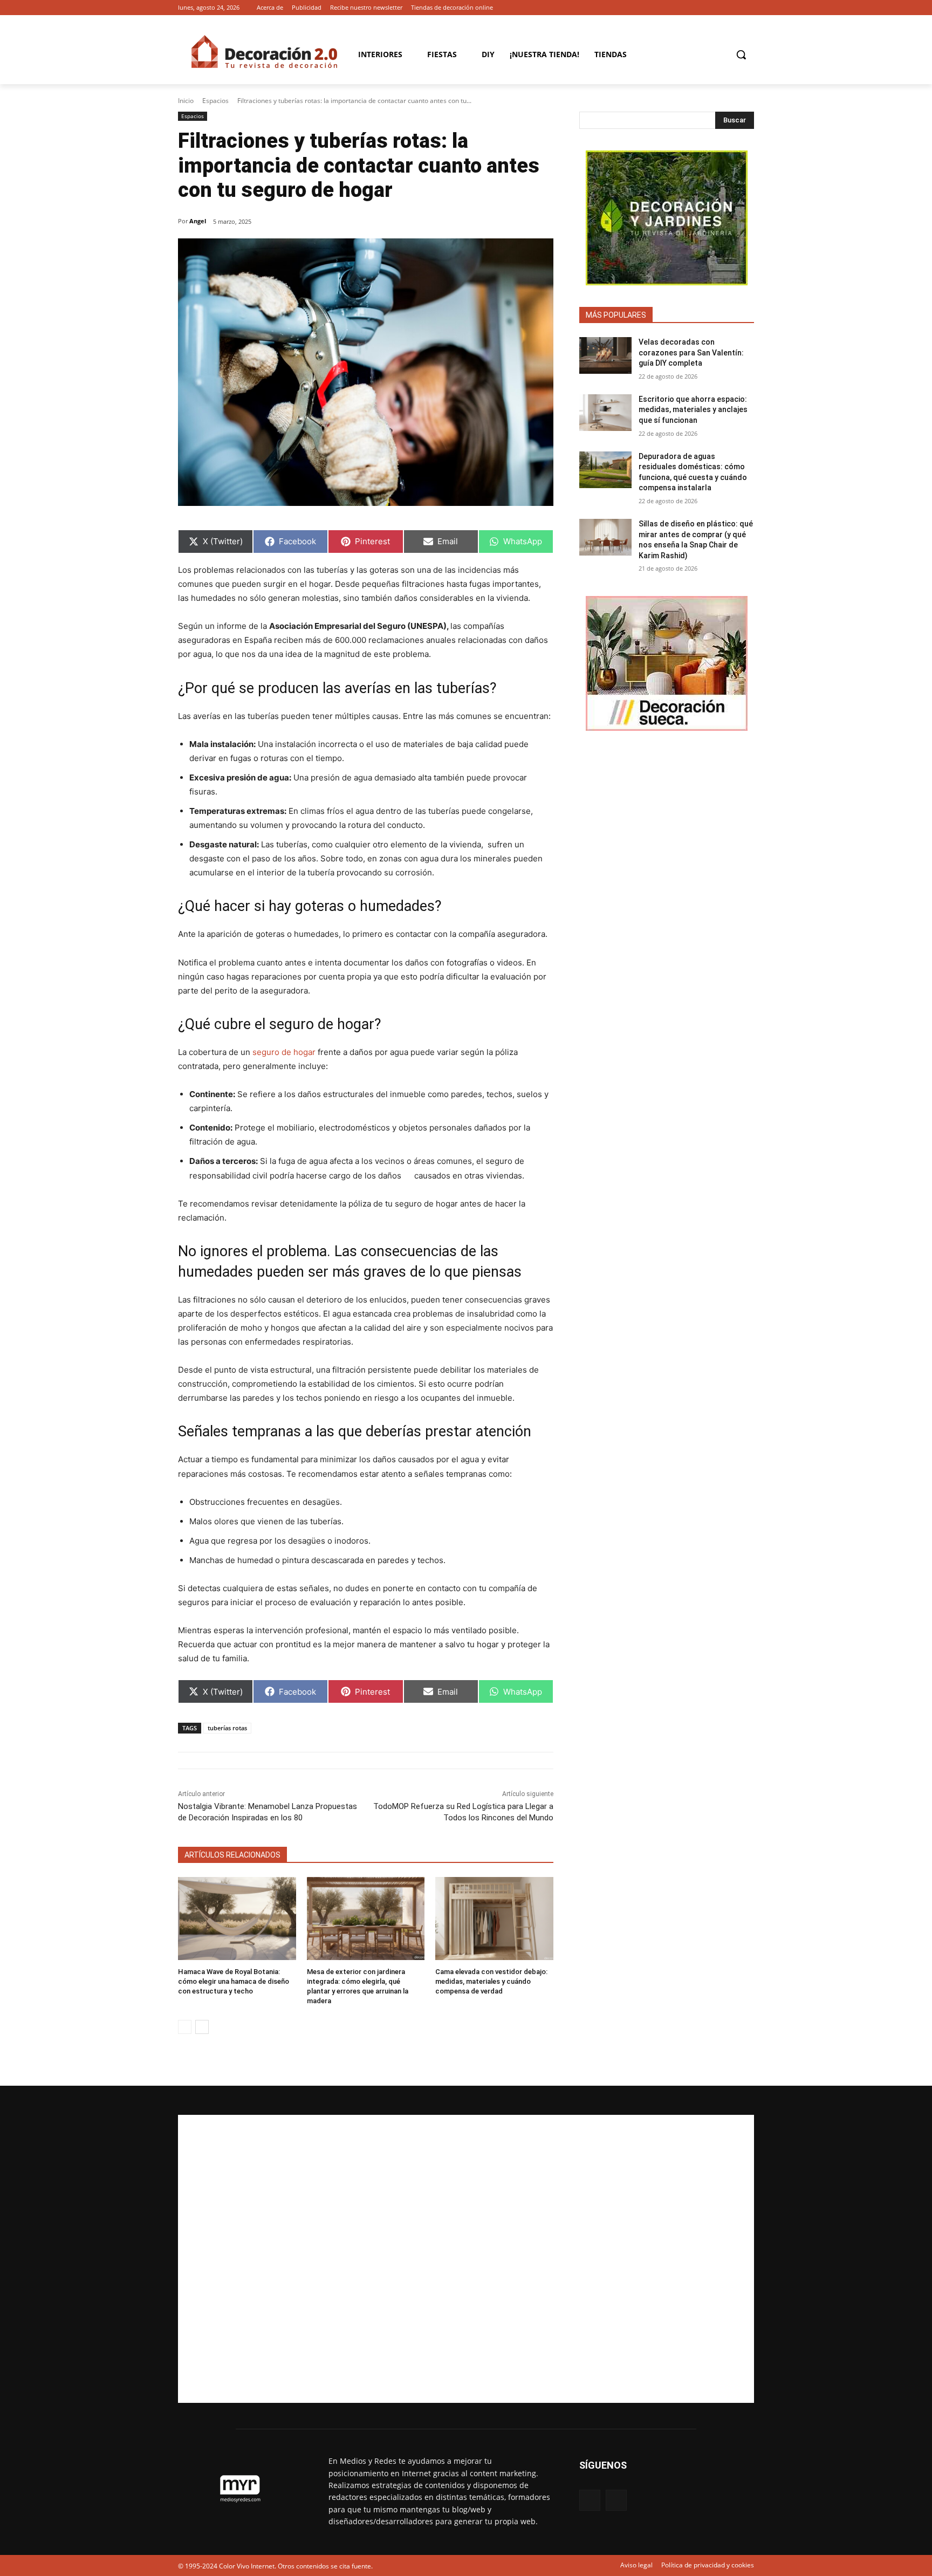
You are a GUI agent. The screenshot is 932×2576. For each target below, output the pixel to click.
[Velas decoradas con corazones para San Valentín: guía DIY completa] (605, 355)
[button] (741, 54)
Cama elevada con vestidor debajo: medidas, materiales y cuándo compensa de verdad (491, 1981)
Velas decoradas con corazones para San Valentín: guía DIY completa (691, 352)
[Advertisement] (466, 2259)
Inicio (186, 101)
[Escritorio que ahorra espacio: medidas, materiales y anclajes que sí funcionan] (605, 413)
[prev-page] (185, 2027)
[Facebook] (733, 8)
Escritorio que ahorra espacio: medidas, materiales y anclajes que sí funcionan (693, 410)
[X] (748, 8)
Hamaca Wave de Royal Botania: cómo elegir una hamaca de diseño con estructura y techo (234, 1981)
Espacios (215, 101)
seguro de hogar (284, 1052)
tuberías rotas (227, 1728)
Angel (198, 221)
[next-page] (202, 2027)
